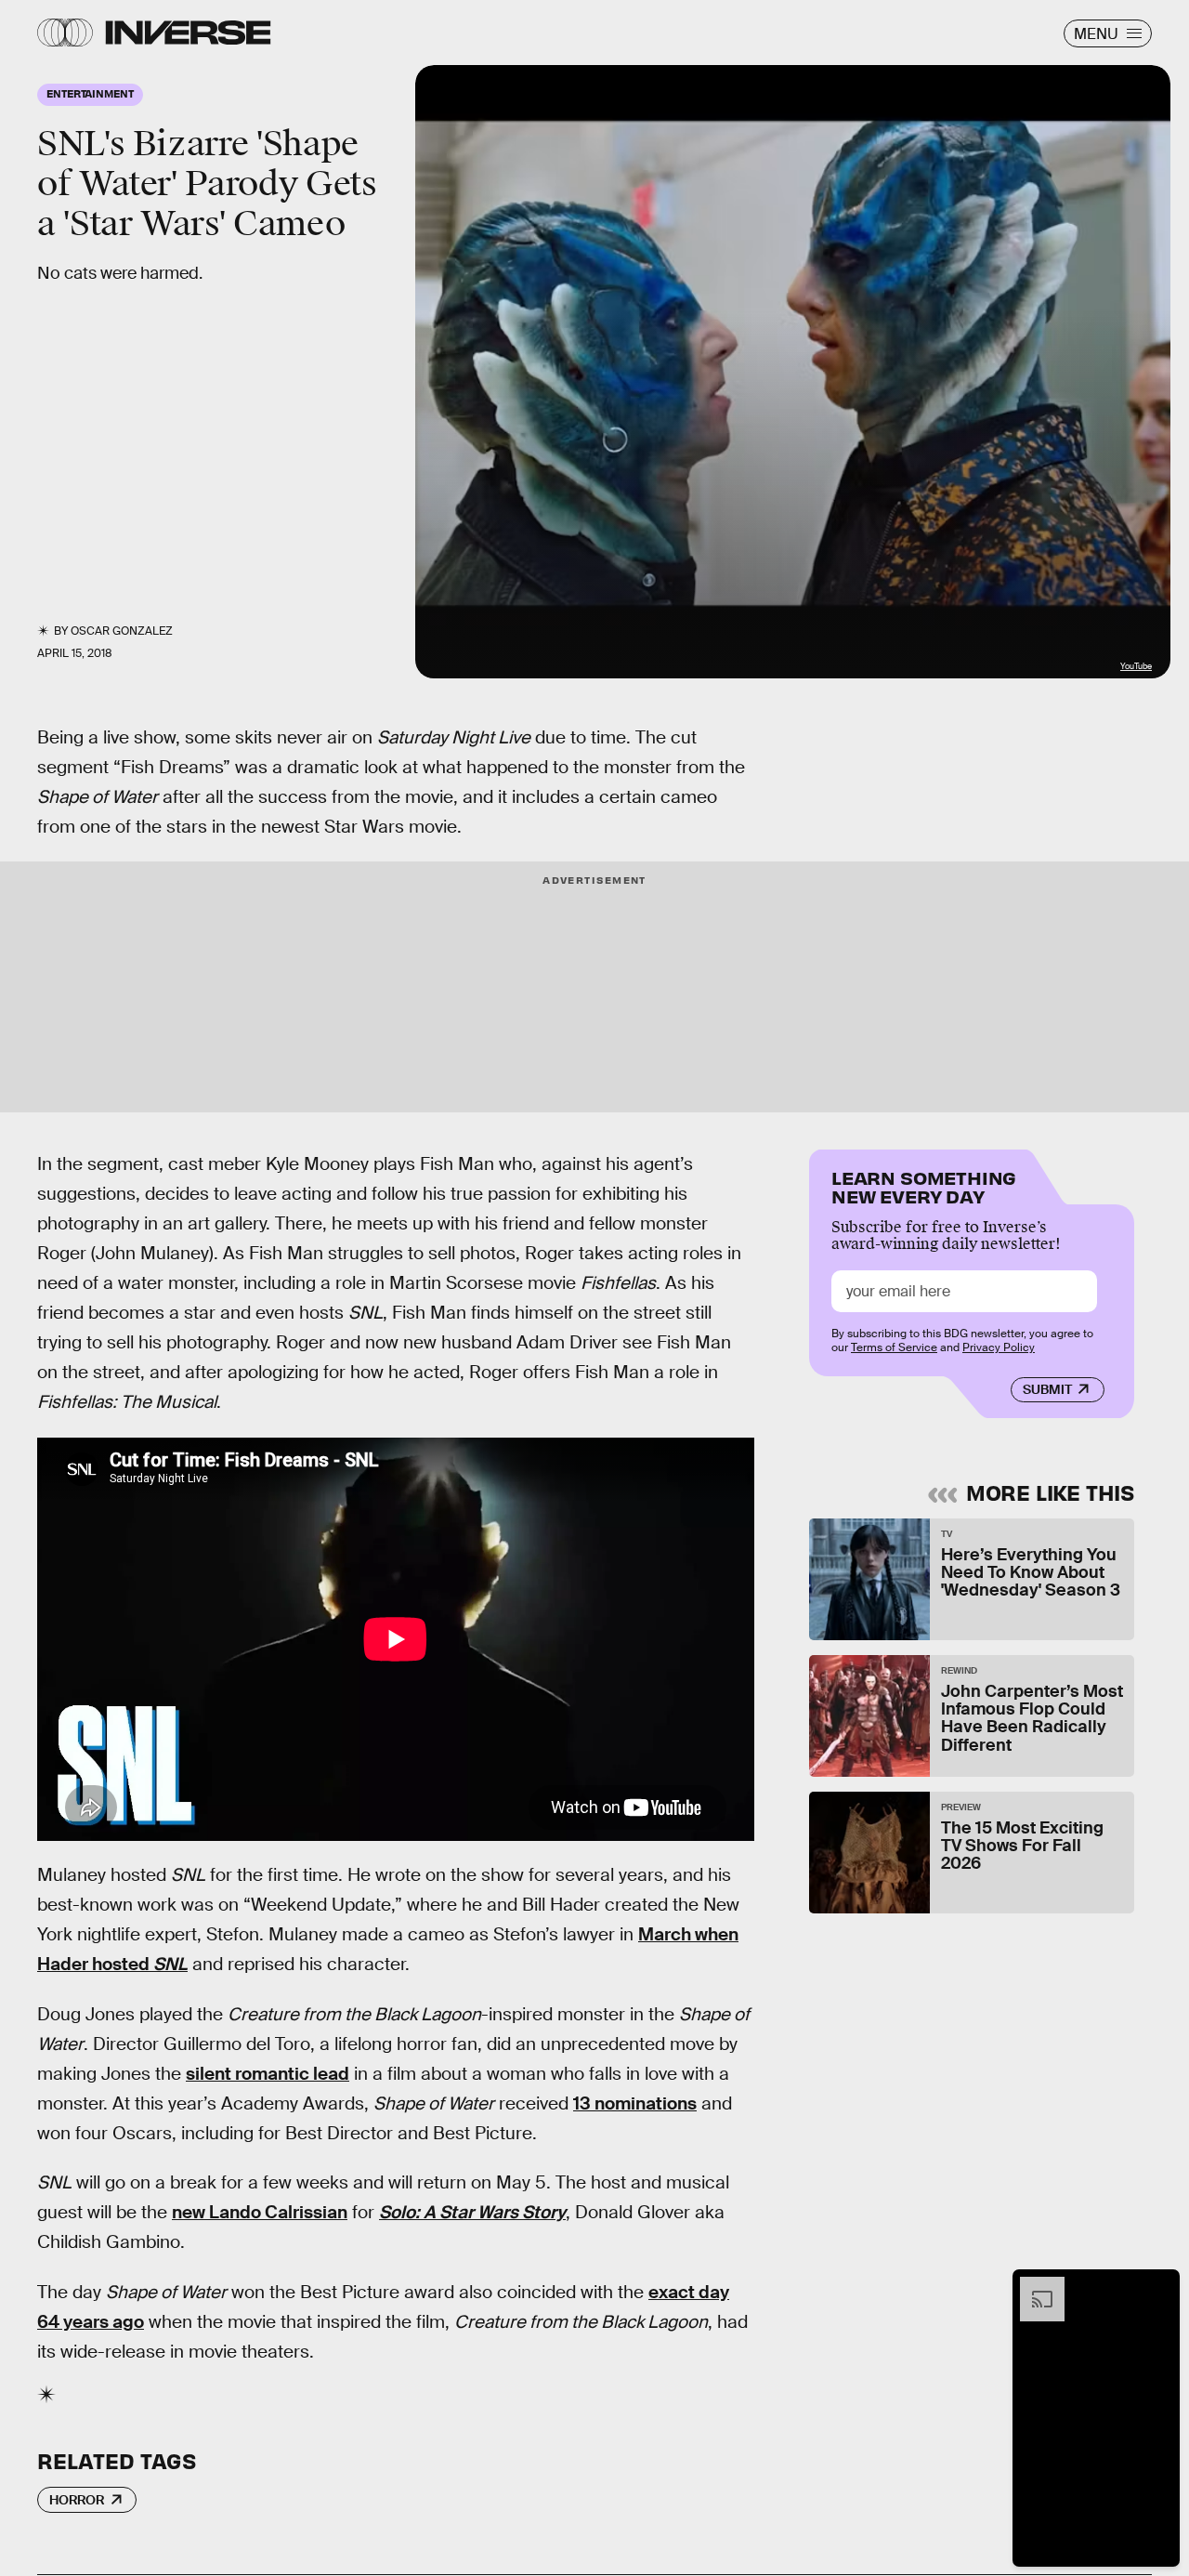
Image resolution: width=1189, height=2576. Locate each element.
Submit (1047, 1389)
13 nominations (635, 2103)
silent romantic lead (268, 2074)
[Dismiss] (1159, 2286)
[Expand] (1033, 2286)
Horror (77, 2500)
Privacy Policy (999, 1347)
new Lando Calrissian (260, 2212)
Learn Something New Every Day (924, 1185)
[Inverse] (188, 33)
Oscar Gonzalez (122, 631)
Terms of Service (894, 1347)
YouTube (1136, 666)
